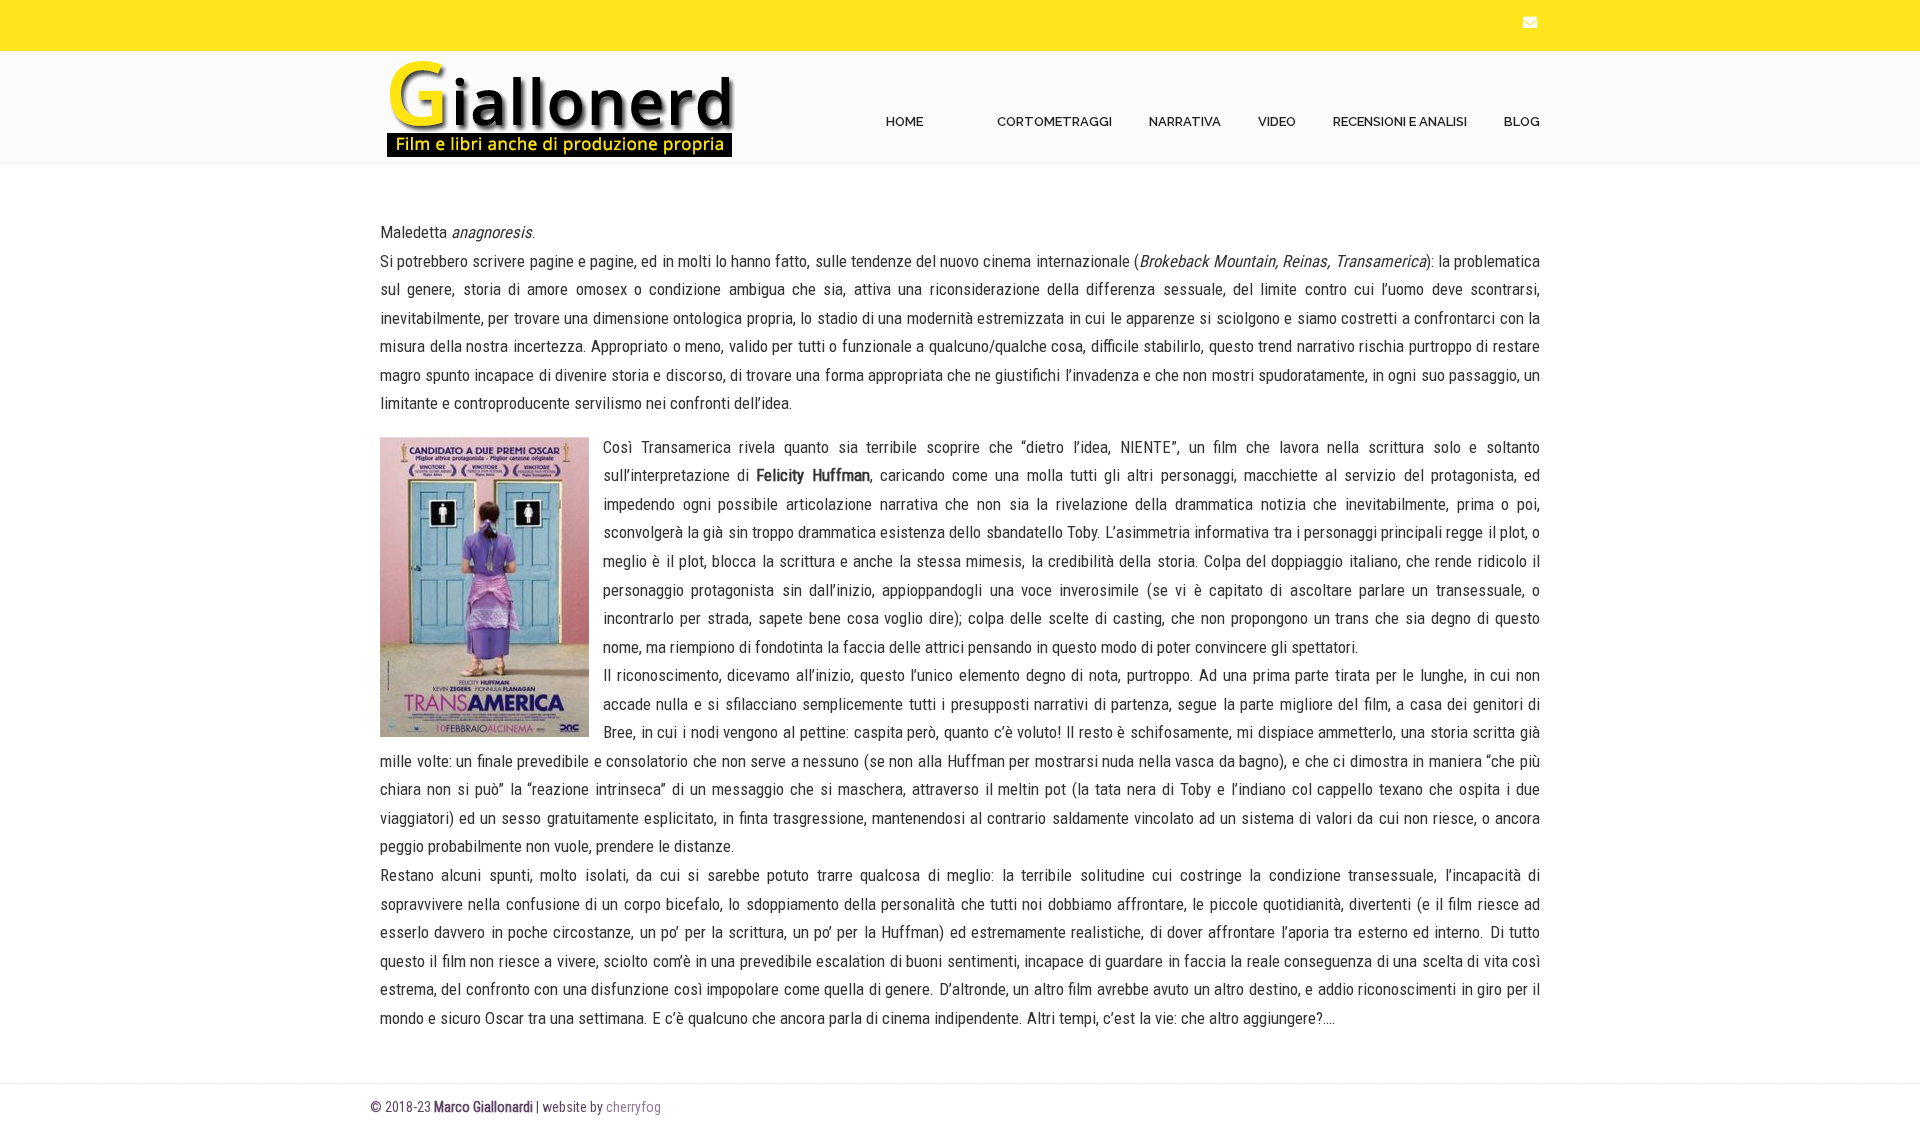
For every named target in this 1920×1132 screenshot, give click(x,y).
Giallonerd (560, 107)
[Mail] (1530, 22)
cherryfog (633, 1107)
